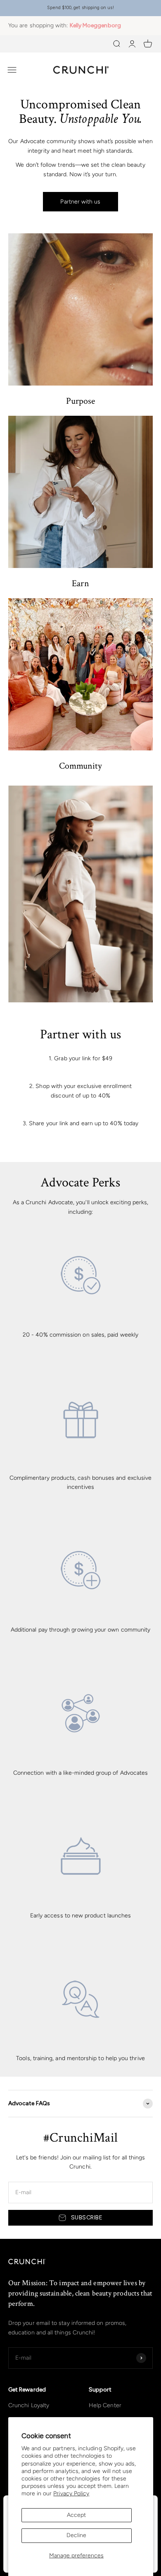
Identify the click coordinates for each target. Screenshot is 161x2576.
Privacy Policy (71, 2493)
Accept (76, 2515)
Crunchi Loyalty (29, 2405)
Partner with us (80, 202)
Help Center (105, 2405)
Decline (76, 2535)
